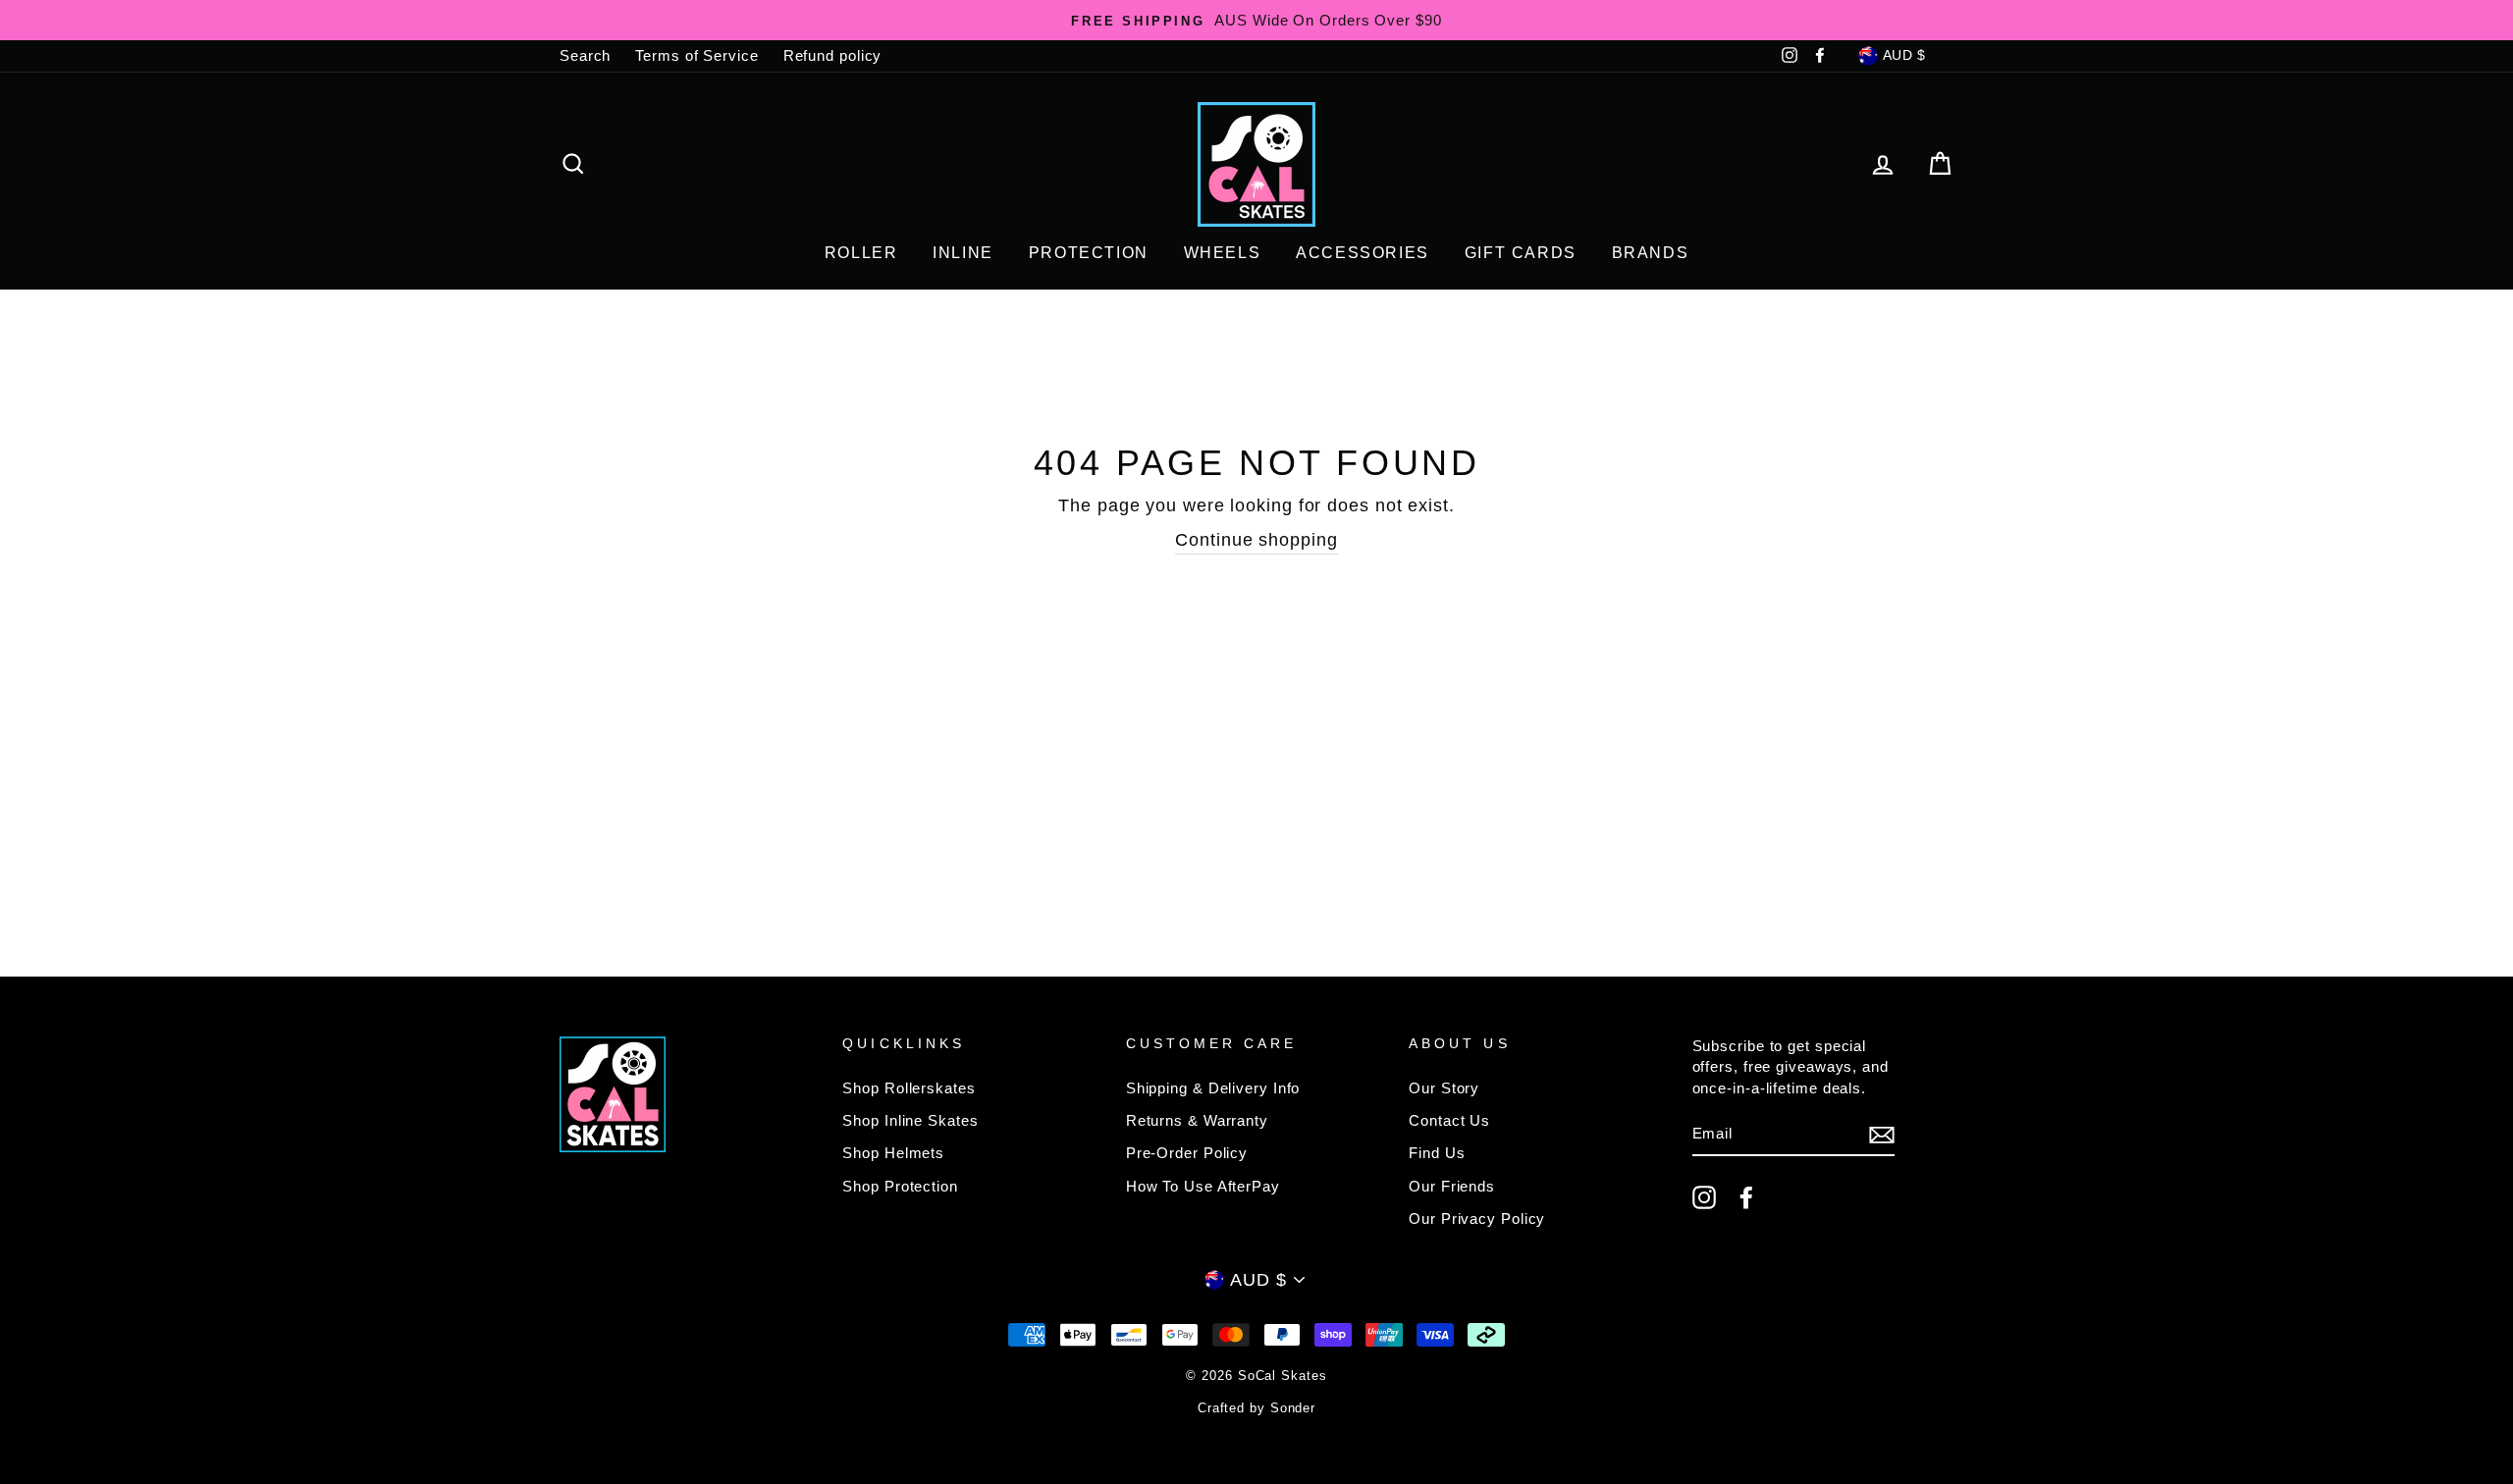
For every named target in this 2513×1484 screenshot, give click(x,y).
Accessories (1363, 253)
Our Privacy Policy (1477, 1219)
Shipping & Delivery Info (1213, 1088)
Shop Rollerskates (909, 1088)
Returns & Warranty (1197, 1120)
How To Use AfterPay (1203, 1186)
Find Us (1437, 1153)
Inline (963, 253)
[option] (1256, 20)
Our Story (1444, 1088)
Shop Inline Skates (910, 1120)
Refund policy (833, 55)
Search (585, 55)
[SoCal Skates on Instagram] (1704, 1197)
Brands (1651, 253)
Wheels (1223, 253)
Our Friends (1452, 1186)
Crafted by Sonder (1256, 1408)
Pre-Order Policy (1187, 1153)
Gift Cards (1521, 253)
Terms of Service (696, 55)
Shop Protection (900, 1186)
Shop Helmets (893, 1153)
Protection (1089, 253)
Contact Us (1449, 1120)
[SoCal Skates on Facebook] (1746, 1197)
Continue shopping (1256, 540)
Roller (861, 253)
